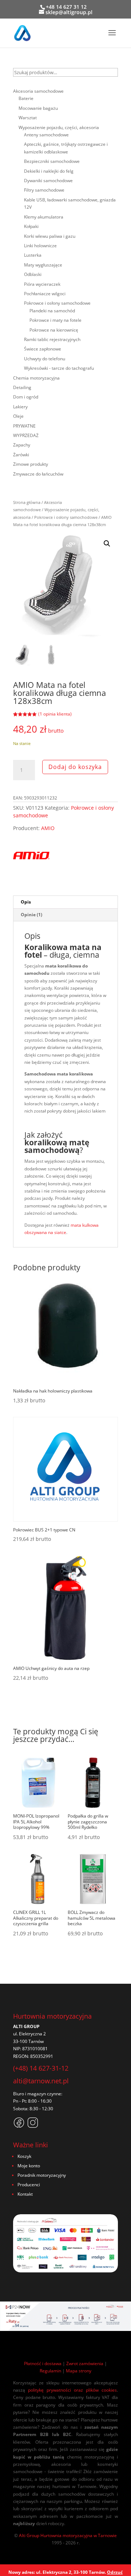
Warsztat (28, 118)
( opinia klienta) (55, 714)
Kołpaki (31, 226)
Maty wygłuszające (43, 265)
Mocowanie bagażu (38, 108)
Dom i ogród (26, 397)
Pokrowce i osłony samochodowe (66, 517)
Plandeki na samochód (52, 311)
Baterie (26, 98)
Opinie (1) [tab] (31, 915)
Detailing (22, 387)
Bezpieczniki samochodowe (52, 161)
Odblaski (33, 274)
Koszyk (24, 2156)
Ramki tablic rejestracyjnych (52, 339)
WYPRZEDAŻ (26, 435)
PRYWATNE (24, 426)
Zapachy (22, 445)
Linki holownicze (40, 246)
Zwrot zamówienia (85, 2363)
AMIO (48, 828)
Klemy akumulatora (44, 217)
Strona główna (27, 502)
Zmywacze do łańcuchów (38, 474)
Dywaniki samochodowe (48, 181)
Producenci (29, 2185)
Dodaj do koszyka (75, 767)
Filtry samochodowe (44, 190)
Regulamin (50, 2371)
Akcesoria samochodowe (38, 91)
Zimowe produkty (31, 464)
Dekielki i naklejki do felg (49, 171)
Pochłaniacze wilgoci (45, 294)
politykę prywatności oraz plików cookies (72, 2390)
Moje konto (29, 2166)
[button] (107, 544)
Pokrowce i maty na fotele (55, 320)
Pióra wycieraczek (42, 284)
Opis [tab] (26, 902)
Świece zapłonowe (43, 349)
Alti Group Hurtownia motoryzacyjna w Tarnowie (68, 2535)
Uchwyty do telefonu (45, 359)
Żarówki (21, 455)
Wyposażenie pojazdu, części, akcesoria (59, 127)
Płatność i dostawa (43, 2363)
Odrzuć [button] (115, 2572)
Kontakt (25, 2194)
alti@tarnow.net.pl (41, 2081)
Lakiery (20, 407)
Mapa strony (79, 2371)
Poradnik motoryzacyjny (42, 2175)
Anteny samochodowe (46, 135)
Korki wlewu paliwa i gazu (50, 236)
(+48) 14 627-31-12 (41, 2068)
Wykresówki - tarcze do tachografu (59, 368)
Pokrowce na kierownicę (54, 330)
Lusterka (33, 255)
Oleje (18, 416)
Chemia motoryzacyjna (36, 378)
